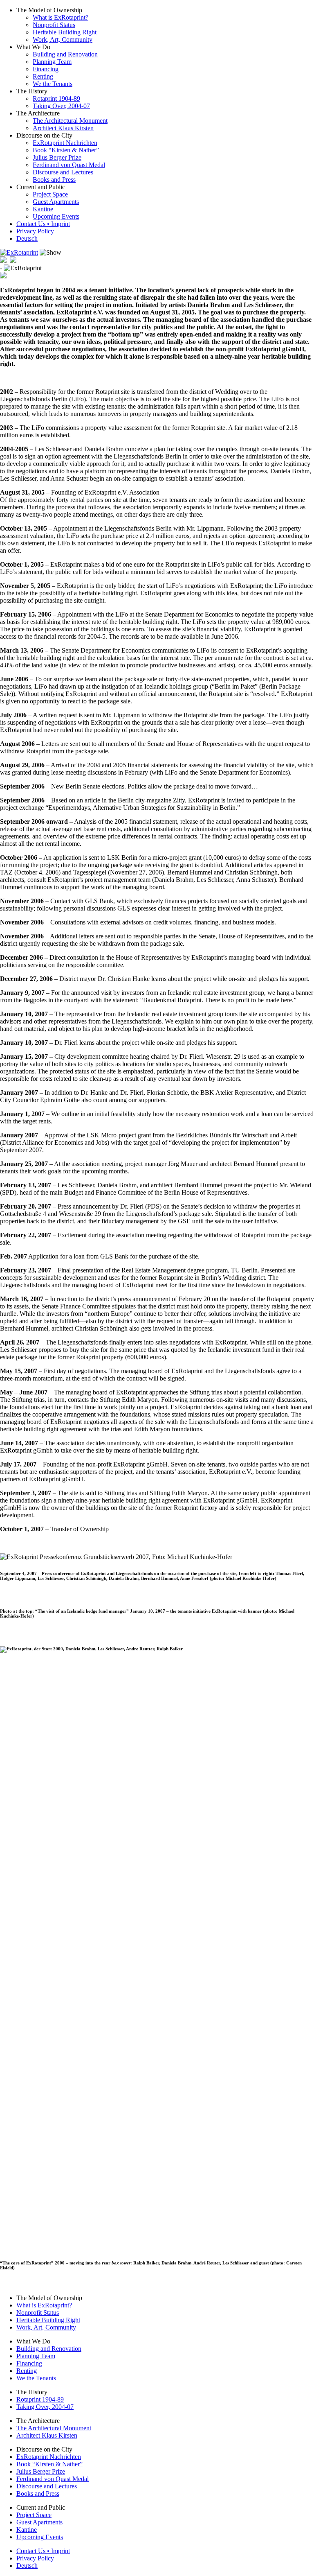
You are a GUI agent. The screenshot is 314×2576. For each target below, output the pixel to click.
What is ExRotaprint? (61, 17)
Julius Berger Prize (57, 157)
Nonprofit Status (54, 25)
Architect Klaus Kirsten (63, 128)
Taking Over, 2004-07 (61, 106)
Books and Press (54, 180)
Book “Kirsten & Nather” (66, 150)
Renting (43, 76)
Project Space (50, 194)
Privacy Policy (35, 231)
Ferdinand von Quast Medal (69, 165)
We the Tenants (53, 84)
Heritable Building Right (65, 32)
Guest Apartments (56, 202)
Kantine (43, 209)
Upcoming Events (56, 216)
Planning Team (52, 62)
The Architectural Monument (70, 121)
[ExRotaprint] (19, 252)
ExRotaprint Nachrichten (65, 143)
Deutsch (27, 238)
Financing (46, 69)
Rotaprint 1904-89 (56, 98)
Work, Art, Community (63, 40)
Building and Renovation (65, 54)
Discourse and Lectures (63, 172)
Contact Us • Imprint (43, 224)
